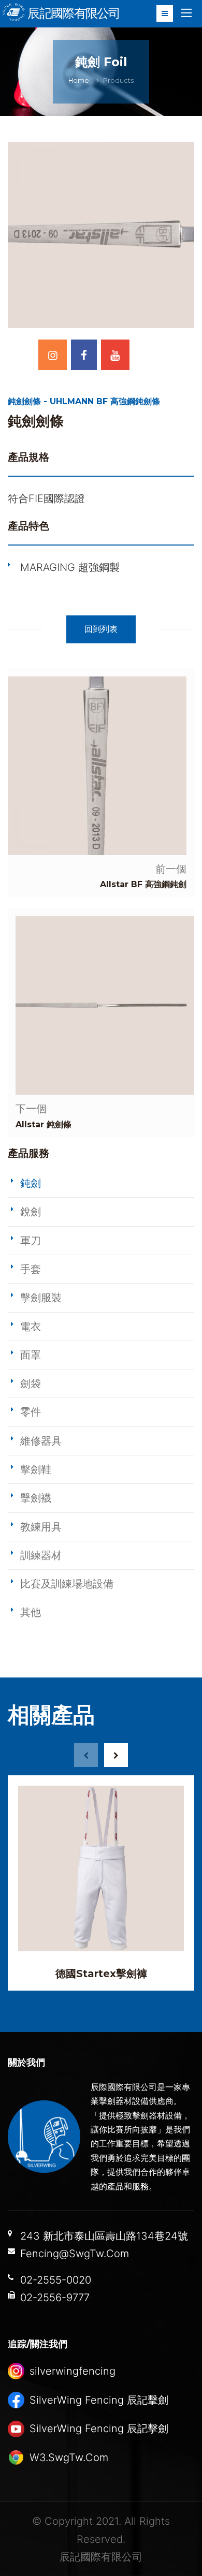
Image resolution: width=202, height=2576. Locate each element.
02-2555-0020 (56, 2280)
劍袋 (31, 1383)
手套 (31, 1269)
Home (79, 80)
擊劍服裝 (41, 1298)
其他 (31, 1612)
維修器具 (41, 1441)
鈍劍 (31, 1183)
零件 (31, 1412)
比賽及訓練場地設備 (67, 1584)
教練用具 (41, 1527)
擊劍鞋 (36, 1469)
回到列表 (101, 629)
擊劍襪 (36, 1498)
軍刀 (31, 1241)
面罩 (31, 1355)
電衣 (31, 1327)
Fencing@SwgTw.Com (75, 2254)
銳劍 (31, 1212)
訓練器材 (41, 1555)
